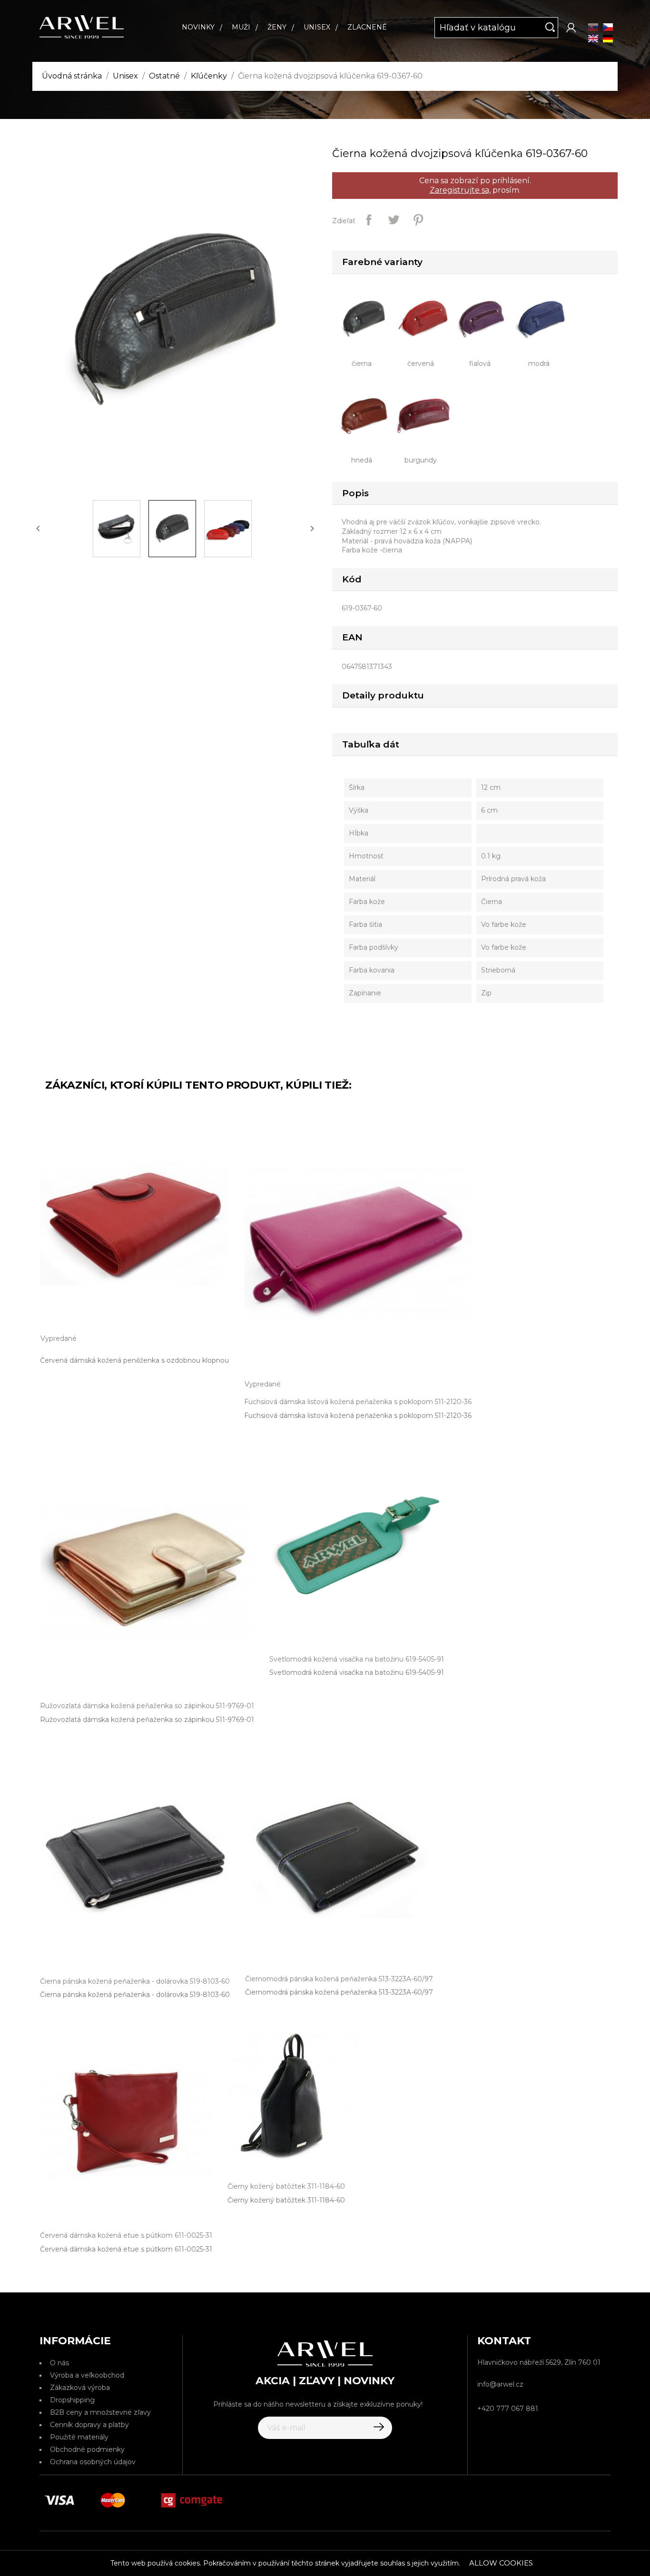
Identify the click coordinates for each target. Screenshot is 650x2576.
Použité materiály (79, 2437)
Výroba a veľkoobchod (87, 2375)
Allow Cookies (501, 2563)
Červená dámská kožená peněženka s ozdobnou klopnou (134, 1360)
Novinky (198, 27)
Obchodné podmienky (87, 2449)
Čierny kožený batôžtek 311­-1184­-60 (286, 2200)
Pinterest (418, 220)
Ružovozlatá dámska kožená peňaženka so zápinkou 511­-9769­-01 (147, 1720)
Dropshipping (72, 2400)
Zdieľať (369, 220)
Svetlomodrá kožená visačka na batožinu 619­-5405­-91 (357, 1672)
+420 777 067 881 (508, 2409)
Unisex (317, 27)
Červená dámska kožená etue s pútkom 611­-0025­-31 (126, 2249)
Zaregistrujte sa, (460, 190)
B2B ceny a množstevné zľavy (100, 2412)
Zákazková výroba (80, 2388)
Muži (241, 27)
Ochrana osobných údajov (93, 2462)
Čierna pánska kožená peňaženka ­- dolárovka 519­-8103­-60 (135, 1995)
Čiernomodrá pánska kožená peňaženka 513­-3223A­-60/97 (339, 1992)
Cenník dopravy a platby (89, 2425)
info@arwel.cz (500, 2384)
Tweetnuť (394, 220)
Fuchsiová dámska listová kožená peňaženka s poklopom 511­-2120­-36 (358, 1416)
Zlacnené (367, 27)
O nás (59, 2363)
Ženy (277, 27)
